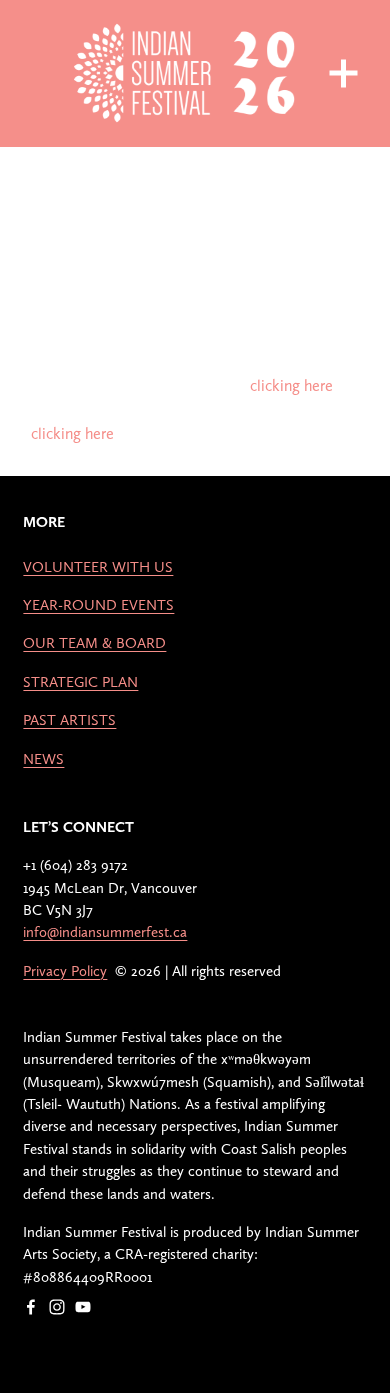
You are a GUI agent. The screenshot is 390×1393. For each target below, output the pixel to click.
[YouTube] (83, 1307)
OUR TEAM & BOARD (94, 643)
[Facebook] (31, 1307)
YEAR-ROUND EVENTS (98, 605)
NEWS (43, 759)
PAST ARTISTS (69, 720)
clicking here (291, 385)
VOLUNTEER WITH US (98, 567)
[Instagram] (57, 1307)
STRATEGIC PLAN (80, 682)
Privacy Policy (65, 971)
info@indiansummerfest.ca (105, 932)
